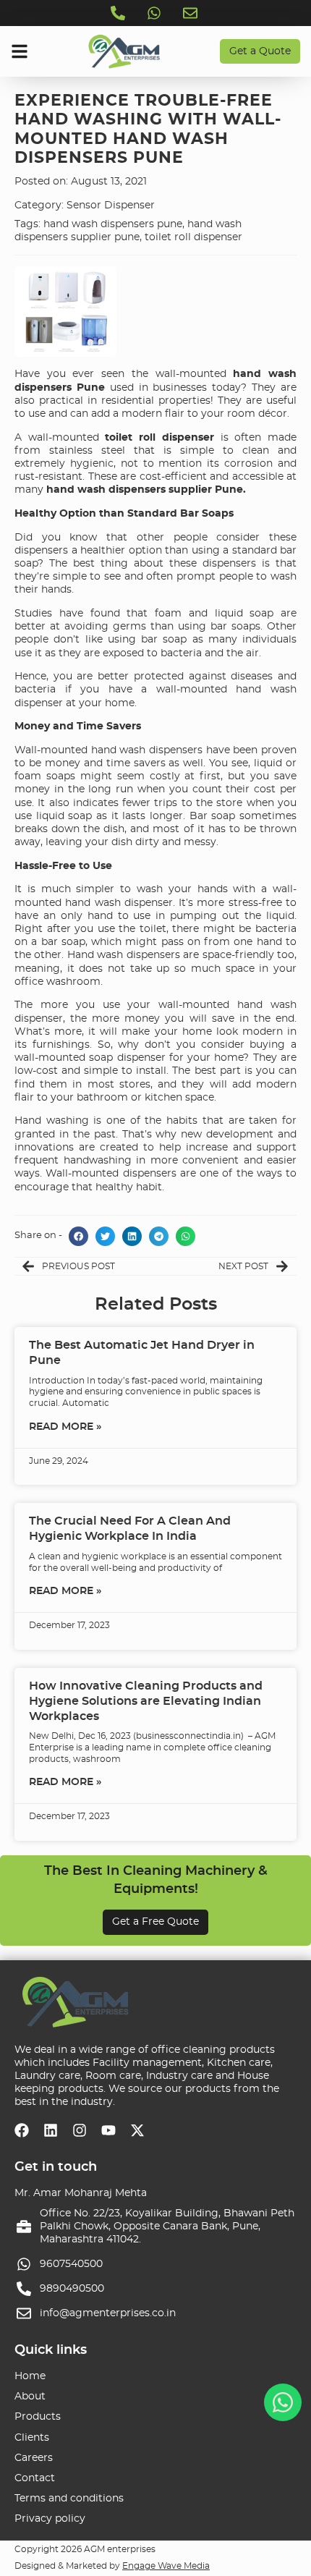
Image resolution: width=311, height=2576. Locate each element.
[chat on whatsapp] (283, 2402)
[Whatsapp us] (155, 13)
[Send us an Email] (192, 13)
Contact (35, 2478)
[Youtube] (108, 2130)
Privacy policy (50, 2519)
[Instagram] (80, 2130)
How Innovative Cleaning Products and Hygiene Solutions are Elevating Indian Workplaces (146, 1701)
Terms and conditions (69, 2499)
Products (38, 2417)
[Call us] (119, 13)
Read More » (65, 1427)
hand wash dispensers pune (113, 224)
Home (30, 2376)
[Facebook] (22, 2130)
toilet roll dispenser (193, 237)
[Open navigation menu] (20, 51)
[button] (78, 1236)
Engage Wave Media (166, 2566)
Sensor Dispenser (111, 206)
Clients (32, 2438)
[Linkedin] (51, 2130)
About (30, 2397)
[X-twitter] (137, 2130)
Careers (34, 2458)
